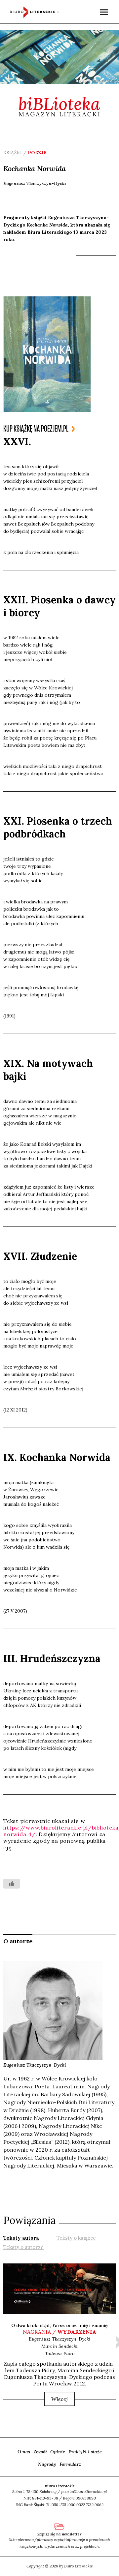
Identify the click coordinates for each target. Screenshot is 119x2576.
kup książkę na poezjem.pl (36, 429)
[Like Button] (12, 1884)
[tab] (21, 2237)
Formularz (70, 2464)
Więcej (59, 2399)
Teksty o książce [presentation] (76, 2238)
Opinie (58, 2452)
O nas (24, 2452)
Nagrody (47, 2464)
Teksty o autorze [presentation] (23, 2247)
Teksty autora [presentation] (21, 2238)
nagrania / (59, 2332)
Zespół (40, 2452)
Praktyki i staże (85, 2452)
